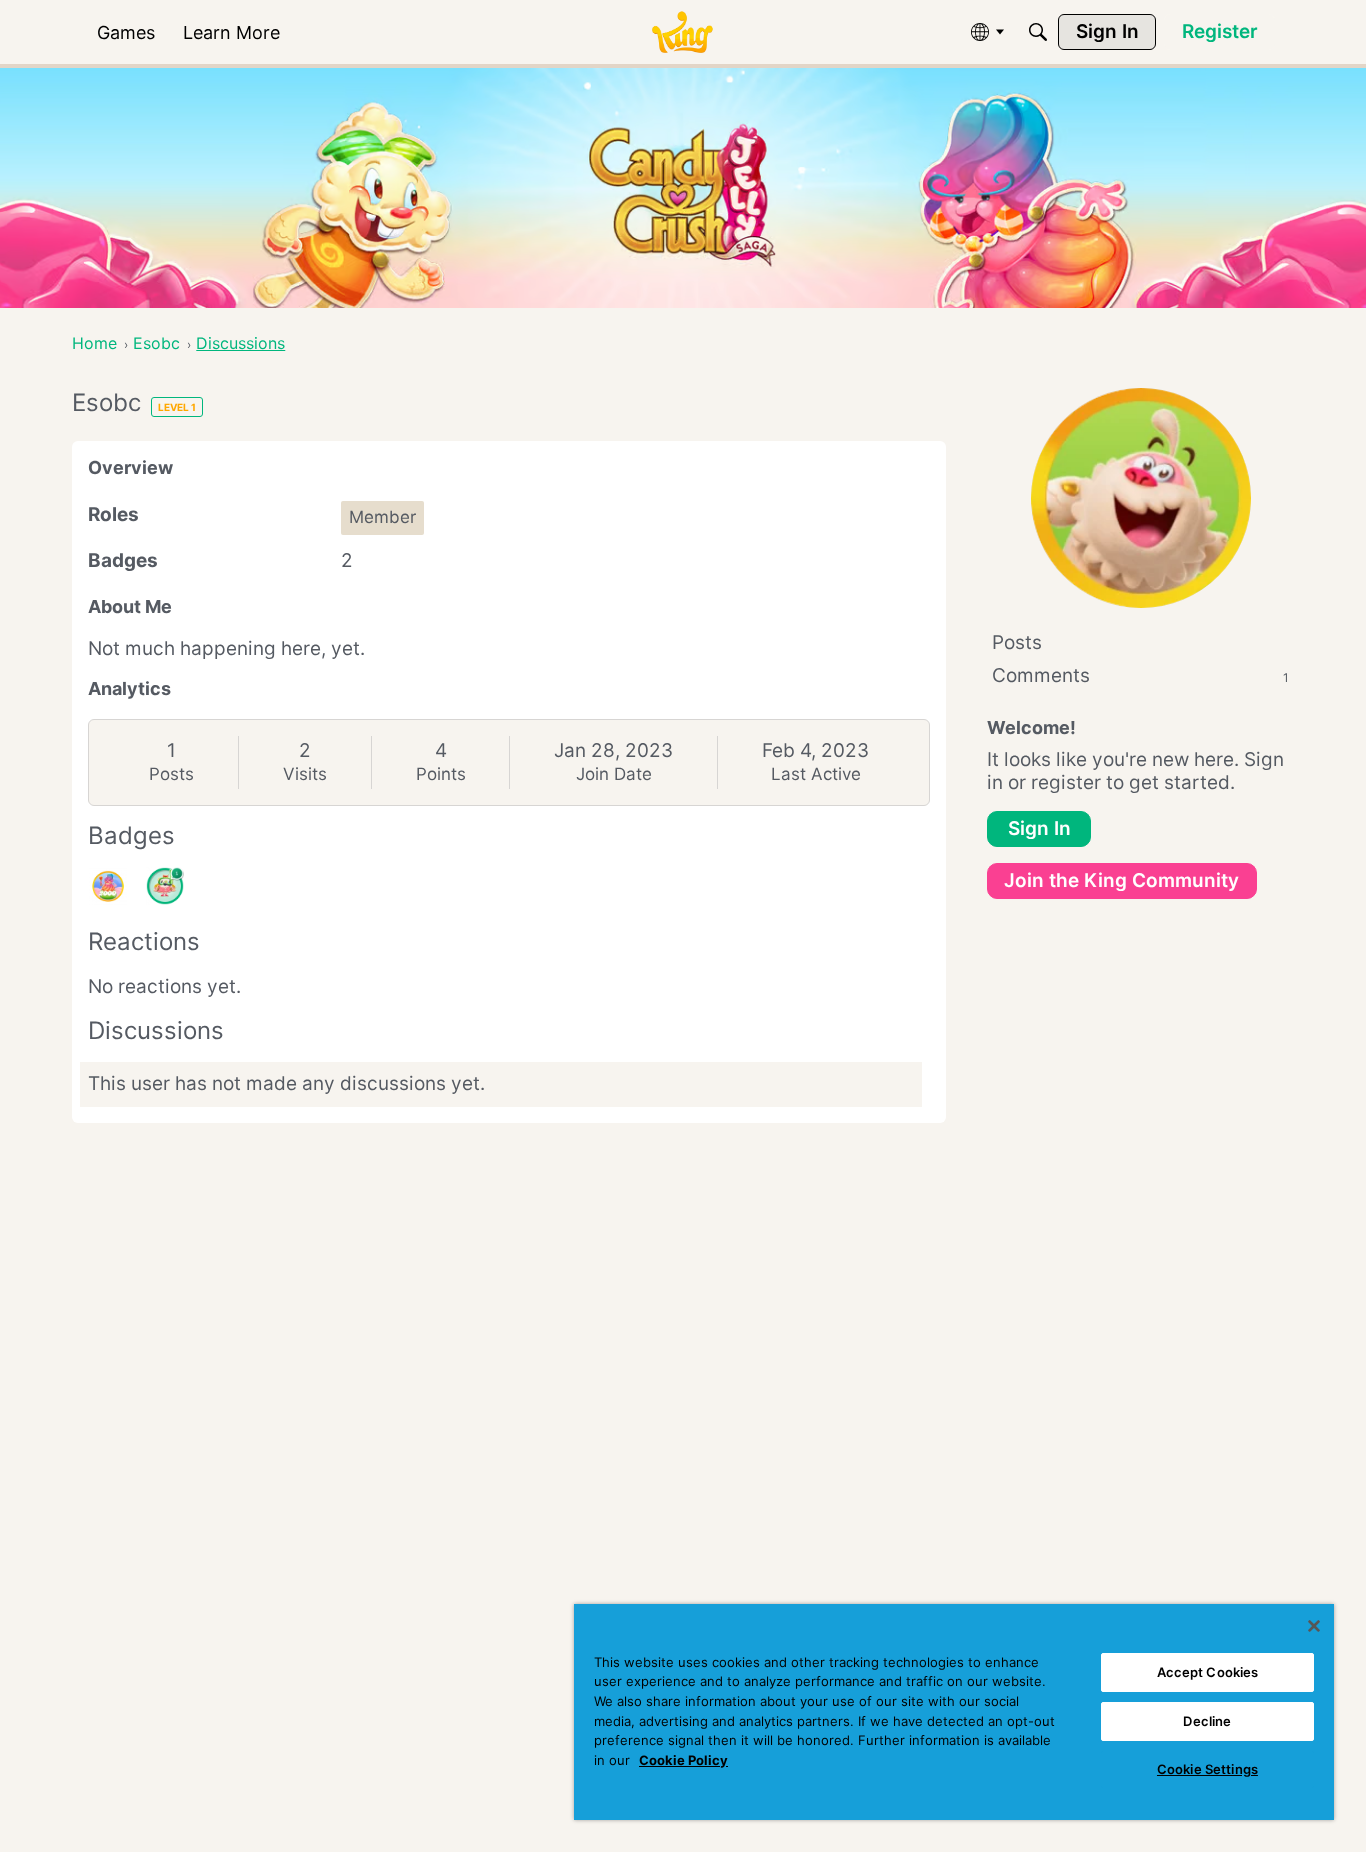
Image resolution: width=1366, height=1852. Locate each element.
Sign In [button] (1039, 828)
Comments (1140, 675)
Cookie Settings (1207, 1769)
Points (441, 774)
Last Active (816, 774)
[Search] (1038, 32)
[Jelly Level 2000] (108, 886)
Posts (171, 774)
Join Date (614, 774)
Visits (305, 774)
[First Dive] (165, 886)
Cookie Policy (683, 1760)
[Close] (1314, 1626)
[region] (954, 1712)
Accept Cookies (1208, 1672)
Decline (1207, 1721)
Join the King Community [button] (1121, 880)
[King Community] (682, 32)
